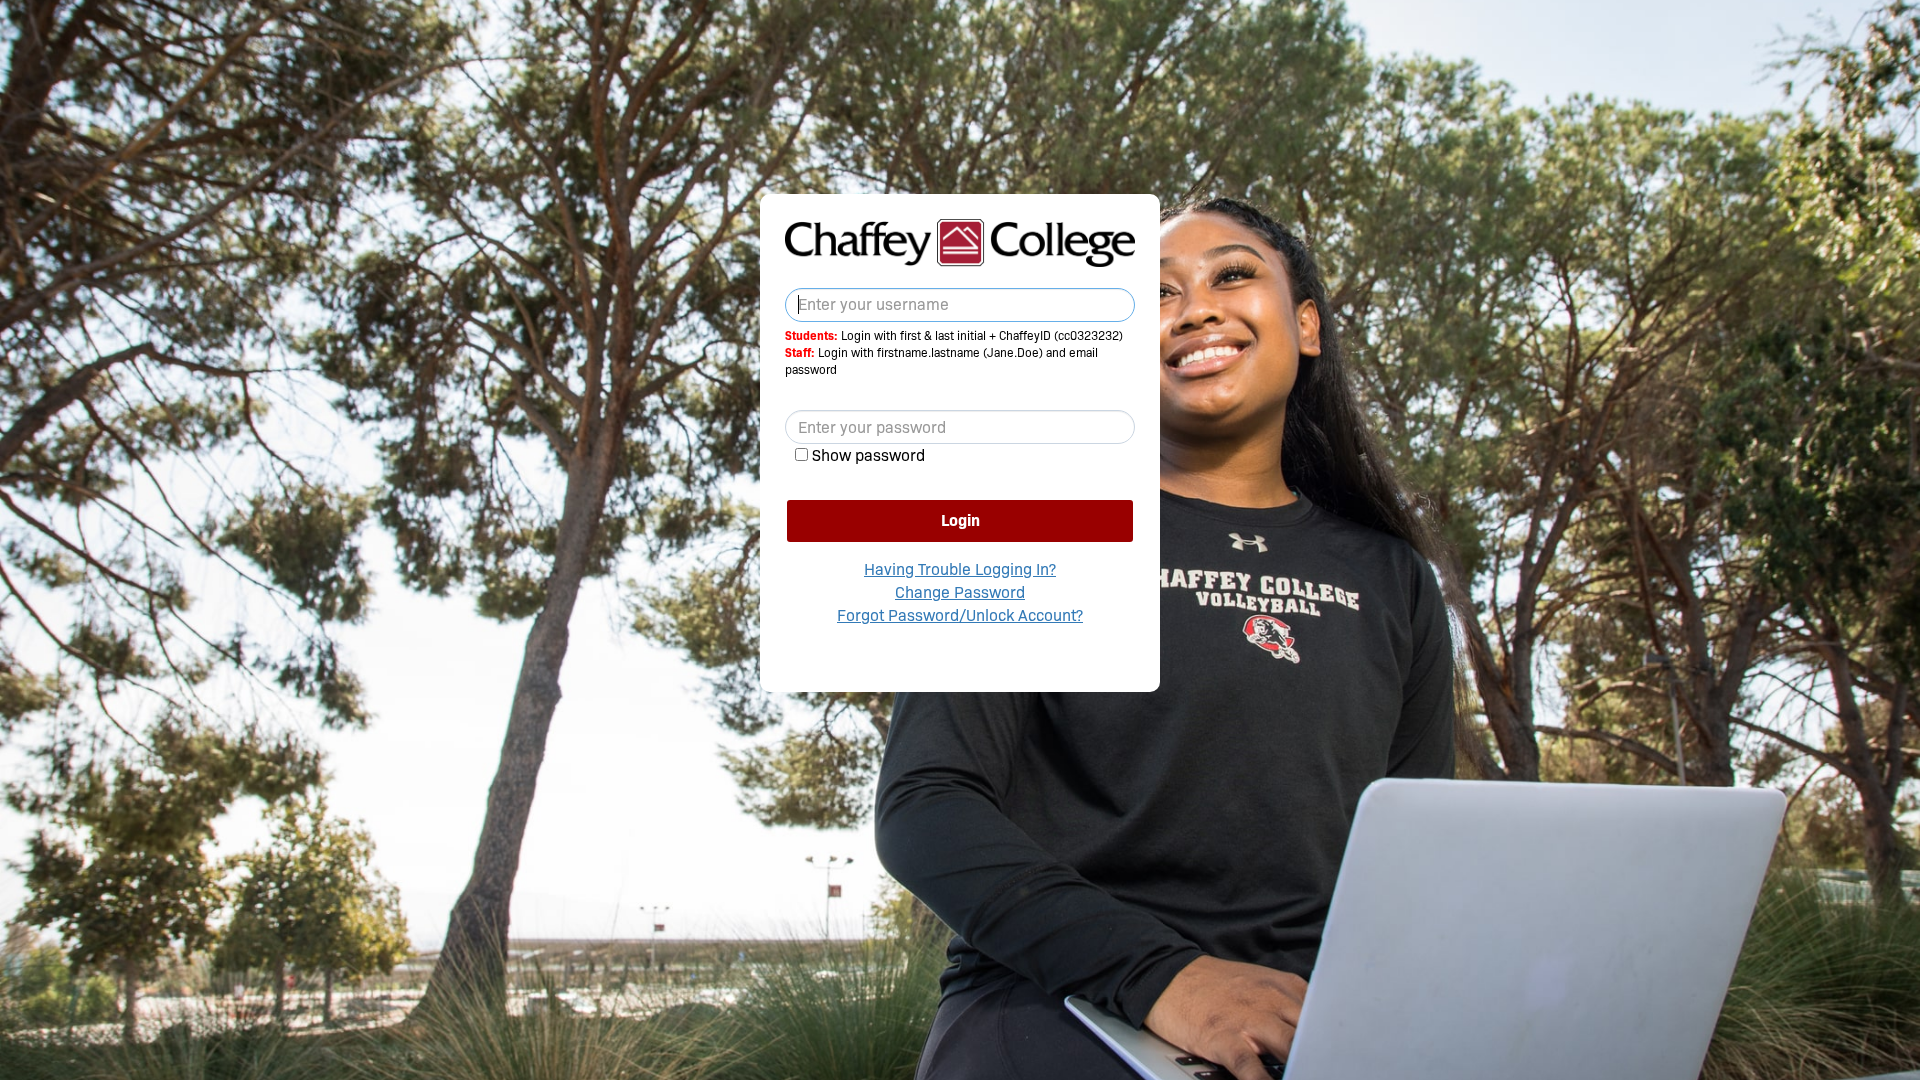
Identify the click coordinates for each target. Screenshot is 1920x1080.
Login (960, 520)
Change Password (960, 592)
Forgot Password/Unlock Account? (960, 615)
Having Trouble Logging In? (960, 569)
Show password (868, 455)
